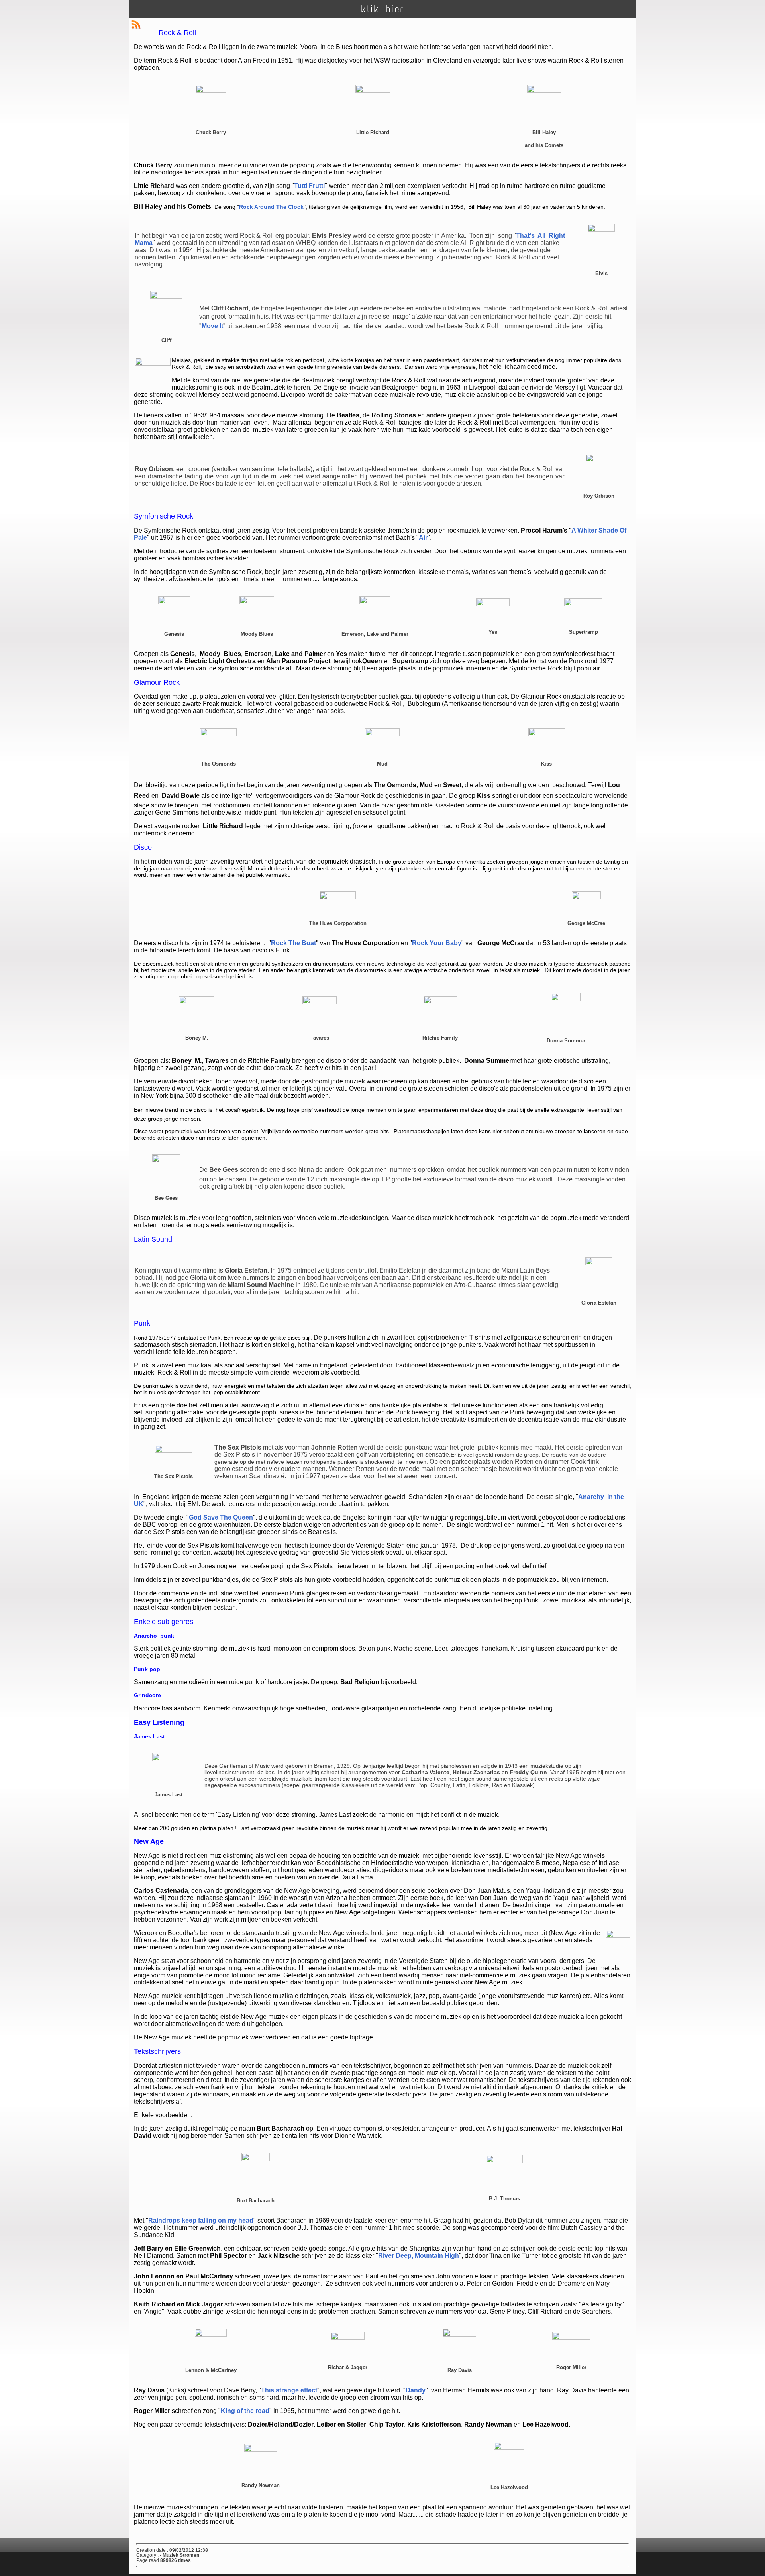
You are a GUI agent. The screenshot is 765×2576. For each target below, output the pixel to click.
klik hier (382, 9)
